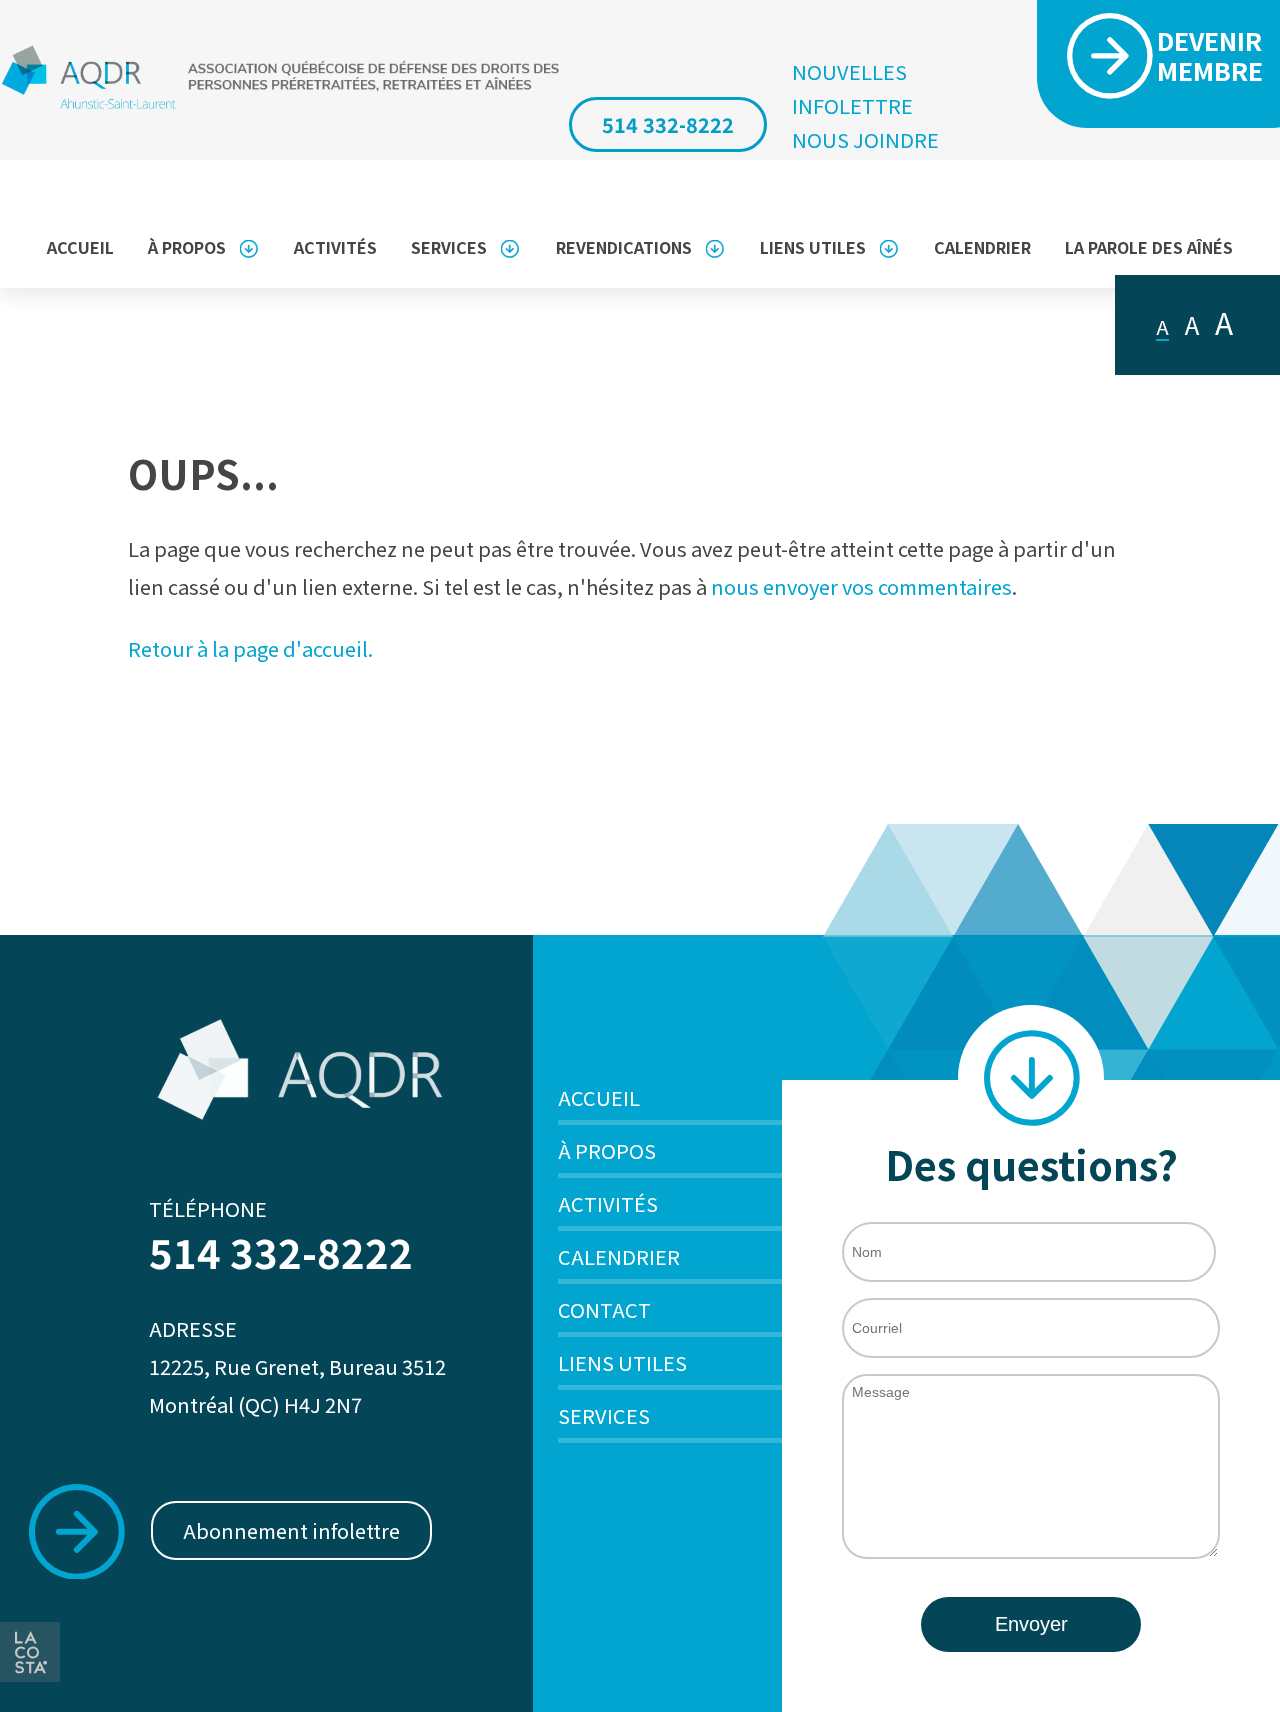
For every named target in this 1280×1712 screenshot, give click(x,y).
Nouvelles (849, 72)
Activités (335, 247)
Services (449, 247)
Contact (604, 1309)
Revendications (624, 247)
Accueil (80, 247)
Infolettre (852, 106)
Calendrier (982, 247)
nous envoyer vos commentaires (861, 586)
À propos (187, 247)
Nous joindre (865, 140)
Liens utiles (813, 247)
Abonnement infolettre (291, 1530)
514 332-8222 (668, 124)
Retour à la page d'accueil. (250, 648)
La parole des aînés (1149, 247)
